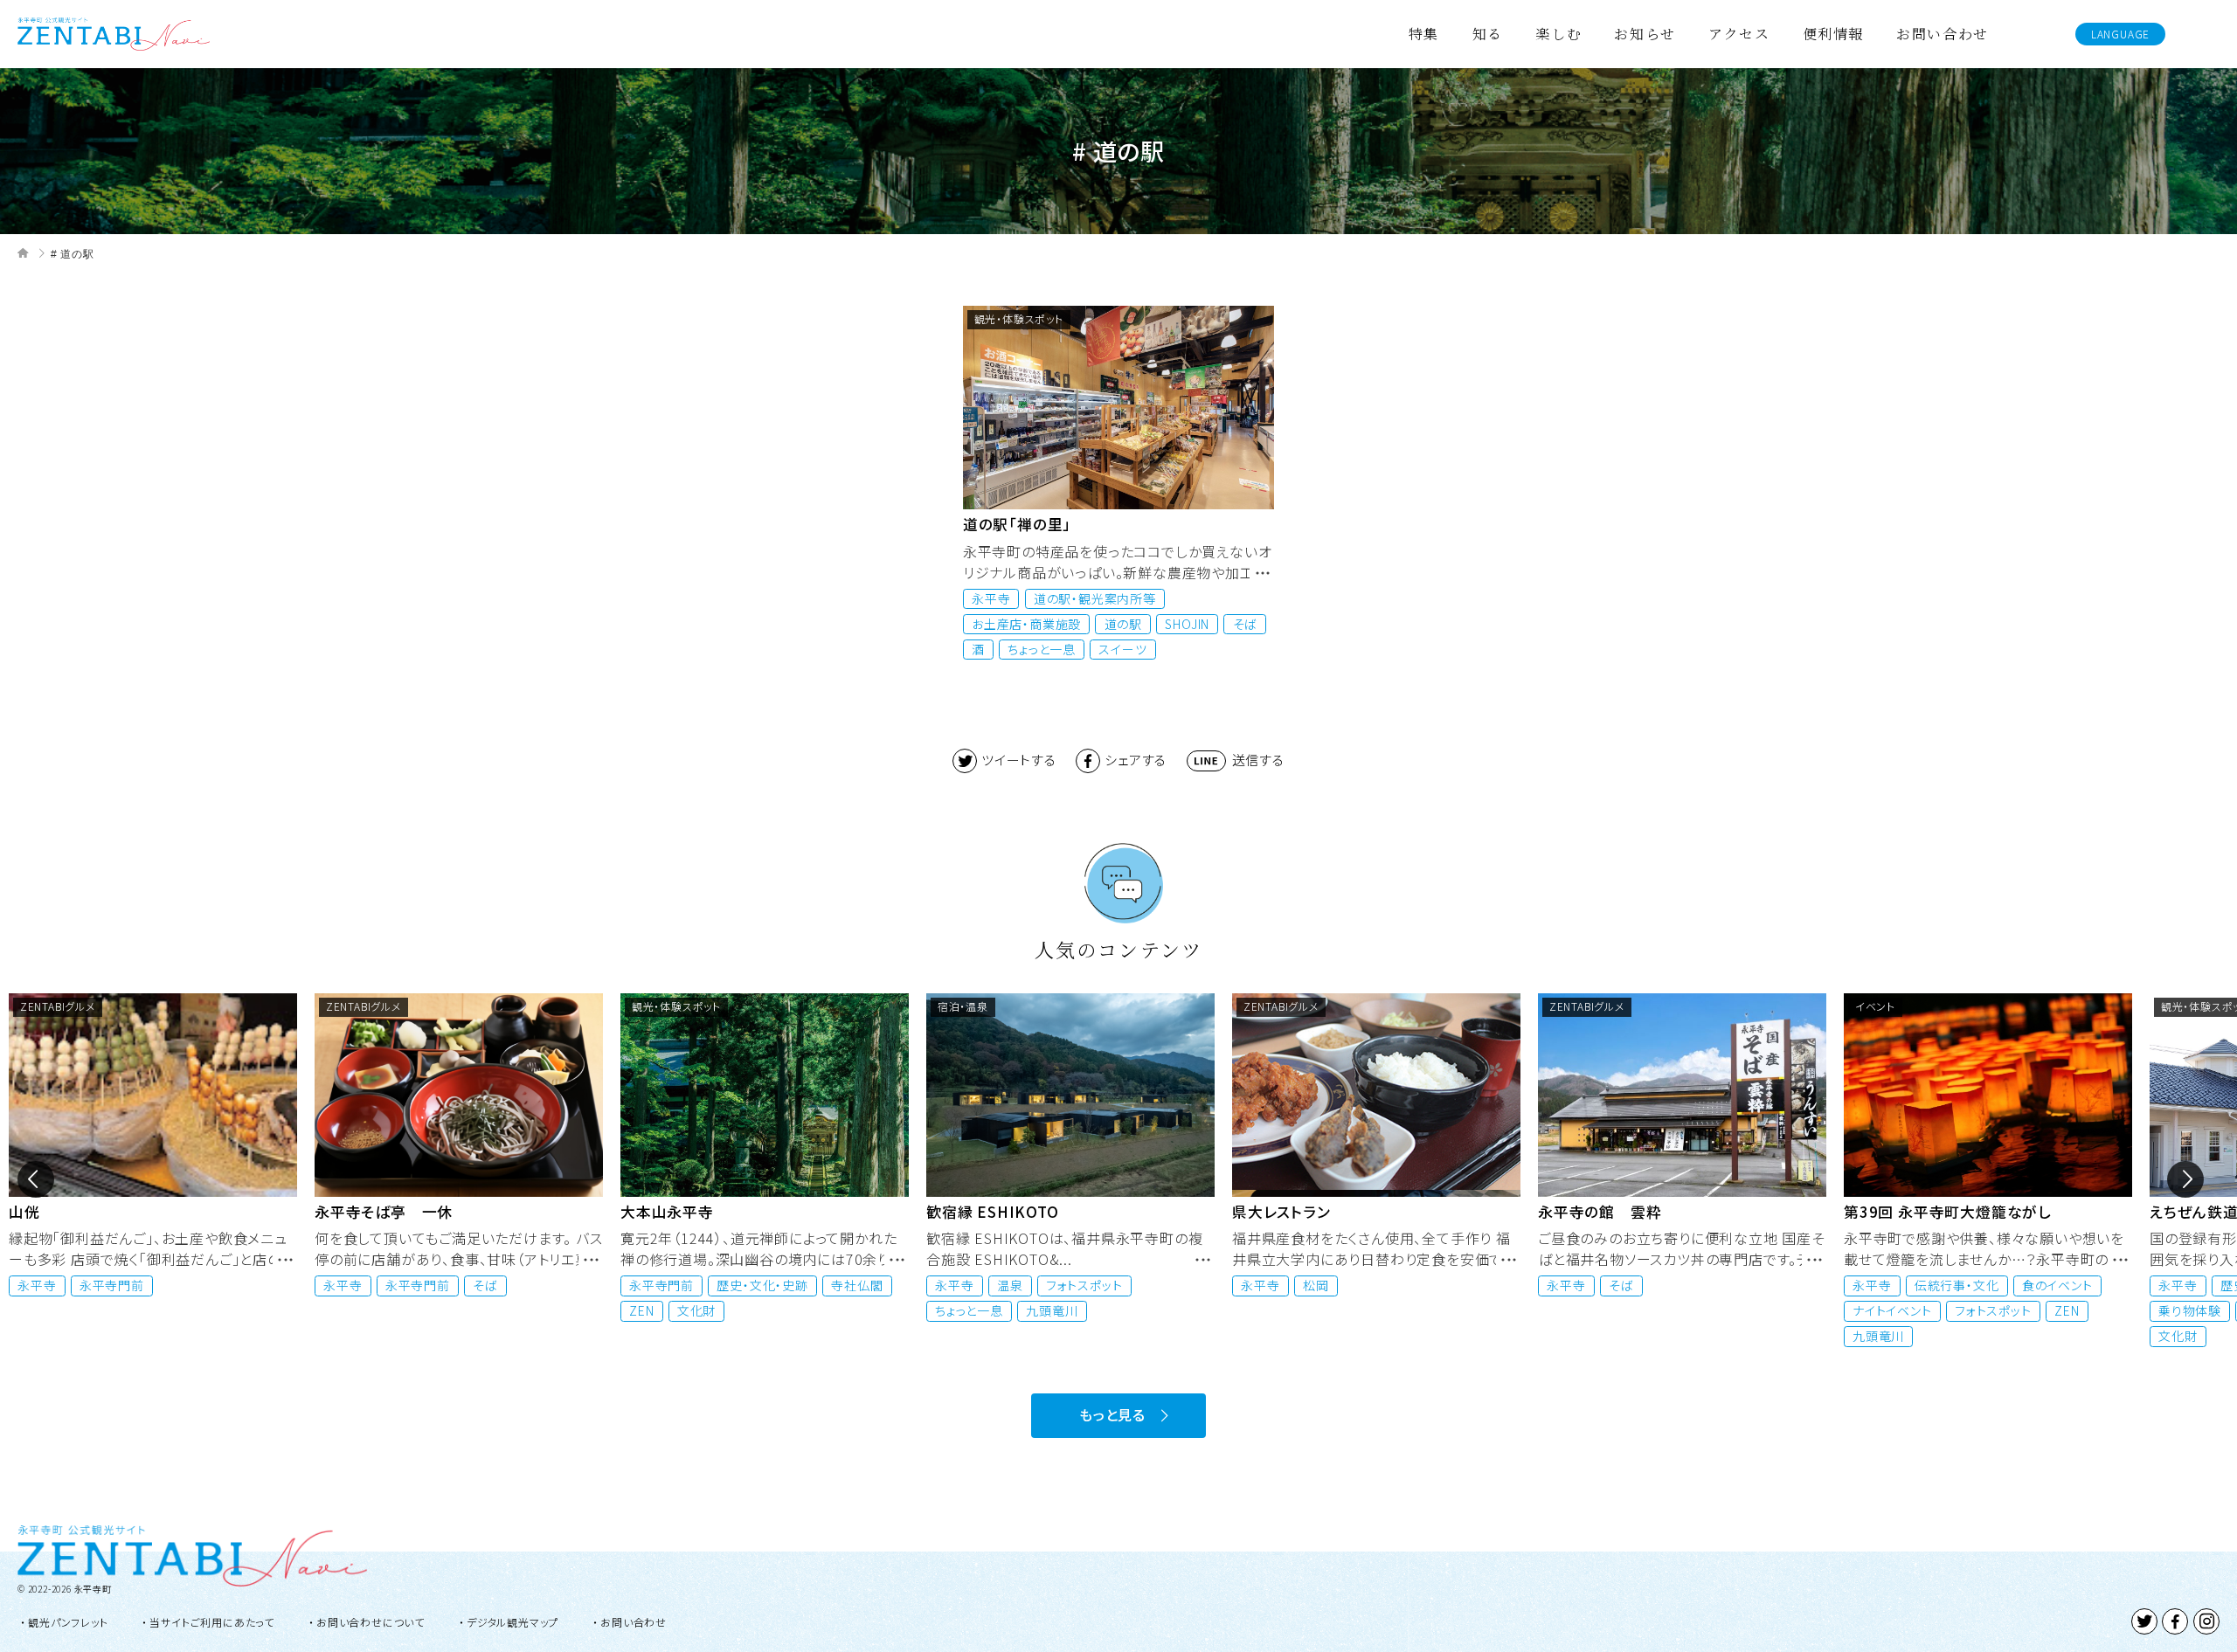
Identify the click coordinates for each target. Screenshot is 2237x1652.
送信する (1258, 760)
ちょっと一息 (1042, 649)
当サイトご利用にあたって (212, 1622)
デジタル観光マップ (513, 1622)
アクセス (1739, 34)
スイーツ (1122, 649)
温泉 (704, 1285)
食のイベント (1752, 1285)
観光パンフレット (68, 1622)
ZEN (336, 1310)
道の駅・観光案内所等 (1095, 598)
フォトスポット (779, 1285)
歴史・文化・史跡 (456, 1285)
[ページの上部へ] (2203, 1618)
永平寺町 (93, 1589)
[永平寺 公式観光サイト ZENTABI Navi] (114, 31)
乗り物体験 (1884, 1310)
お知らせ (1645, 34)
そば (1246, 624)
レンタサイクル (2069, 1285)
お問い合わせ (1943, 34)
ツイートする (1019, 760)
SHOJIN (1187, 624)
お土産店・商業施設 (1026, 624)
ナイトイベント (1586, 1310)
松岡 (1010, 1285)
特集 (1424, 34)
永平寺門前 (112, 1285)
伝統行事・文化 (1651, 1285)
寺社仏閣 (551, 1285)
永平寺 (991, 598)
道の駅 (1123, 624)
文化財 (391, 1310)
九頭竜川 (746, 1310)
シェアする (1136, 760)
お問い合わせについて (371, 1622)
